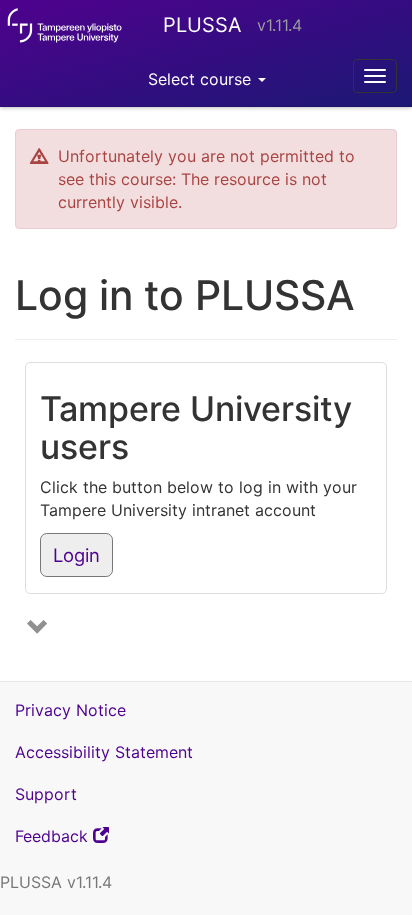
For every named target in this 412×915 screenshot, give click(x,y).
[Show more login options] (40, 629)
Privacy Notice (70, 710)
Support (46, 794)
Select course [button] (202, 79)
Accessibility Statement (104, 752)
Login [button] (76, 555)
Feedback (89, 841)
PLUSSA (202, 25)
